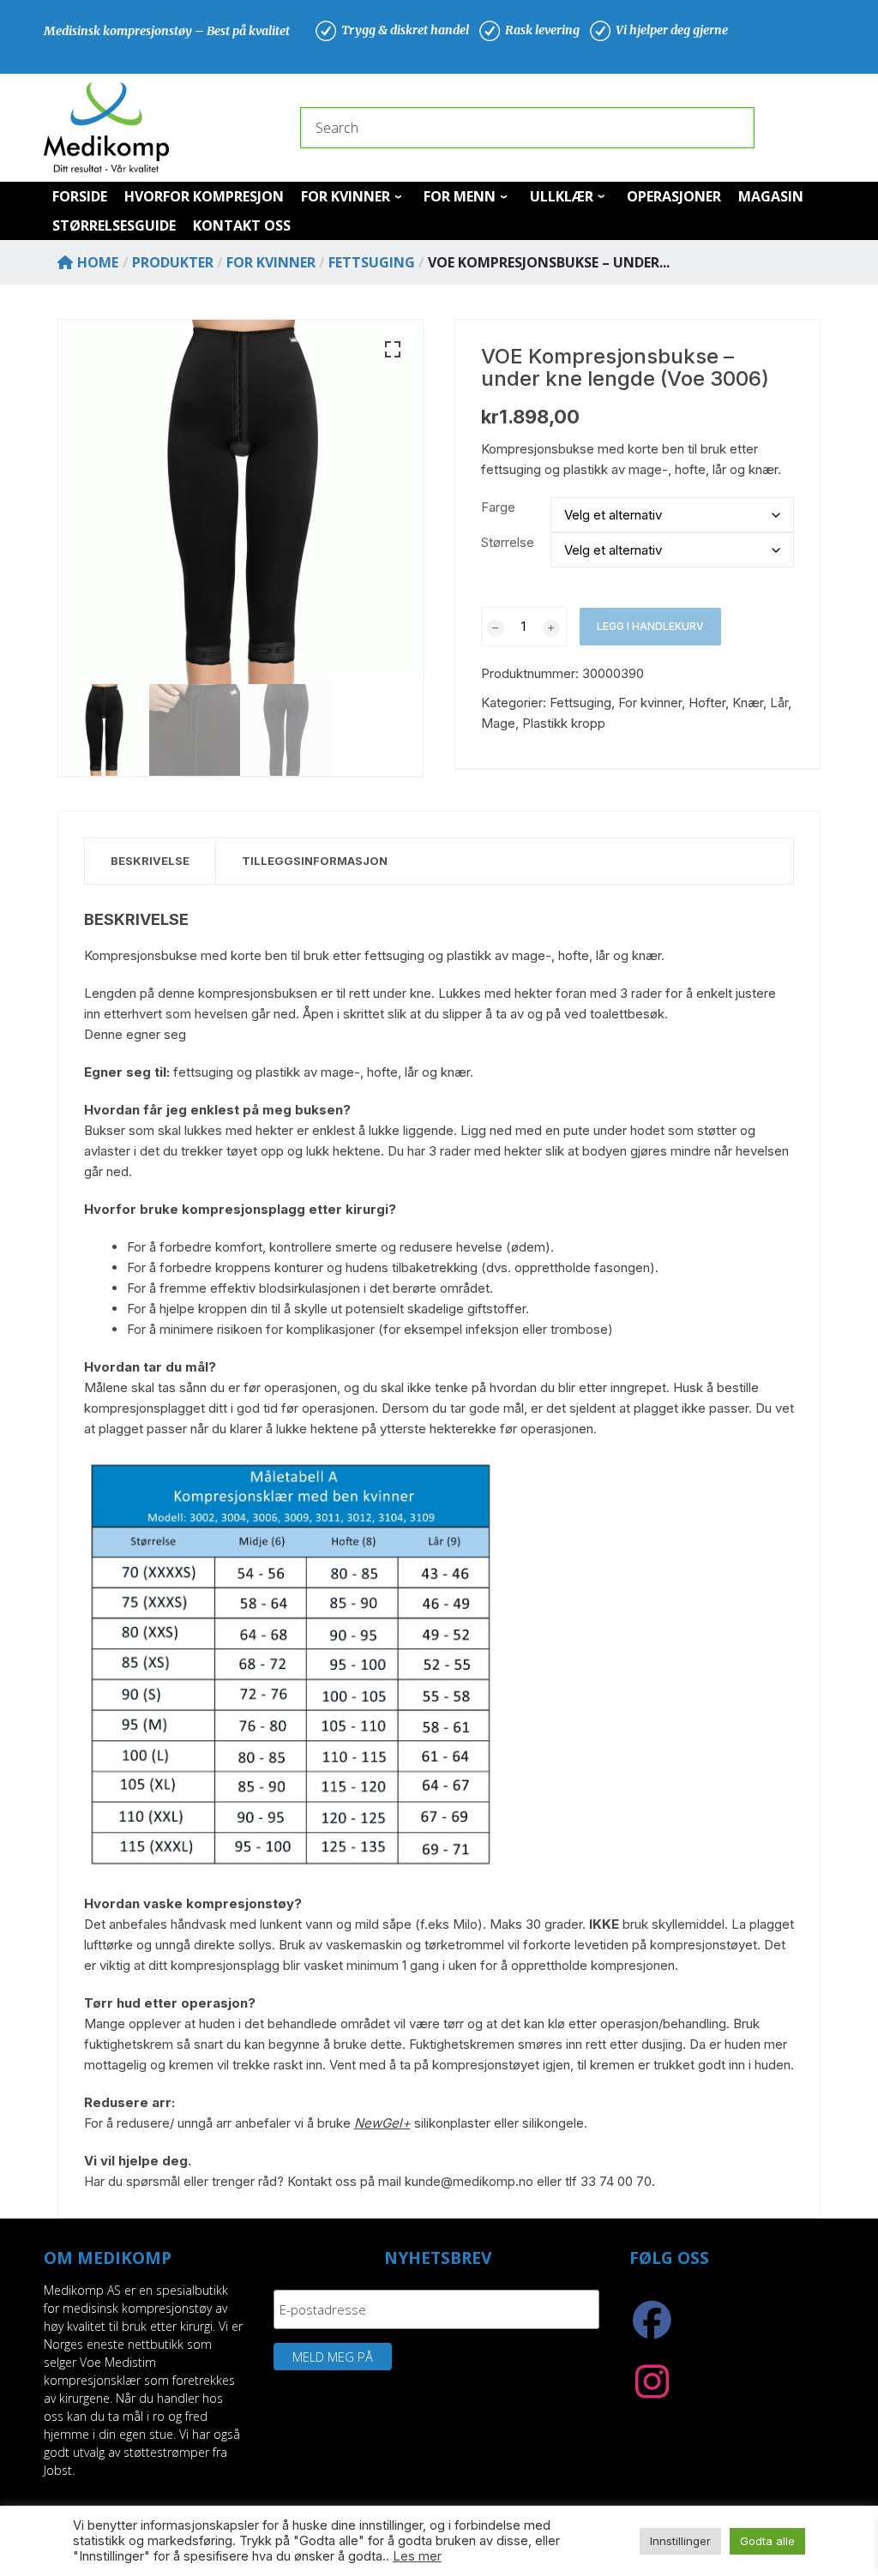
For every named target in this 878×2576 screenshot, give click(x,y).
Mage (498, 723)
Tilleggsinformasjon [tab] (315, 861)
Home (98, 262)
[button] (393, 350)
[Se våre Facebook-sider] (652, 2329)
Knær (748, 703)
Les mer (417, 2556)
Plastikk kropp (564, 723)
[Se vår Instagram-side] (652, 2391)
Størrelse (508, 542)
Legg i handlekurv (650, 626)
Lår (779, 703)
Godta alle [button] (767, 2541)
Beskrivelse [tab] (150, 861)
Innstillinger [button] (680, 2541)
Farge (498, 507)
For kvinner (650, 703)
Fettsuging (580, 703)
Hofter (707, 703)
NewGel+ (382, 2123)
